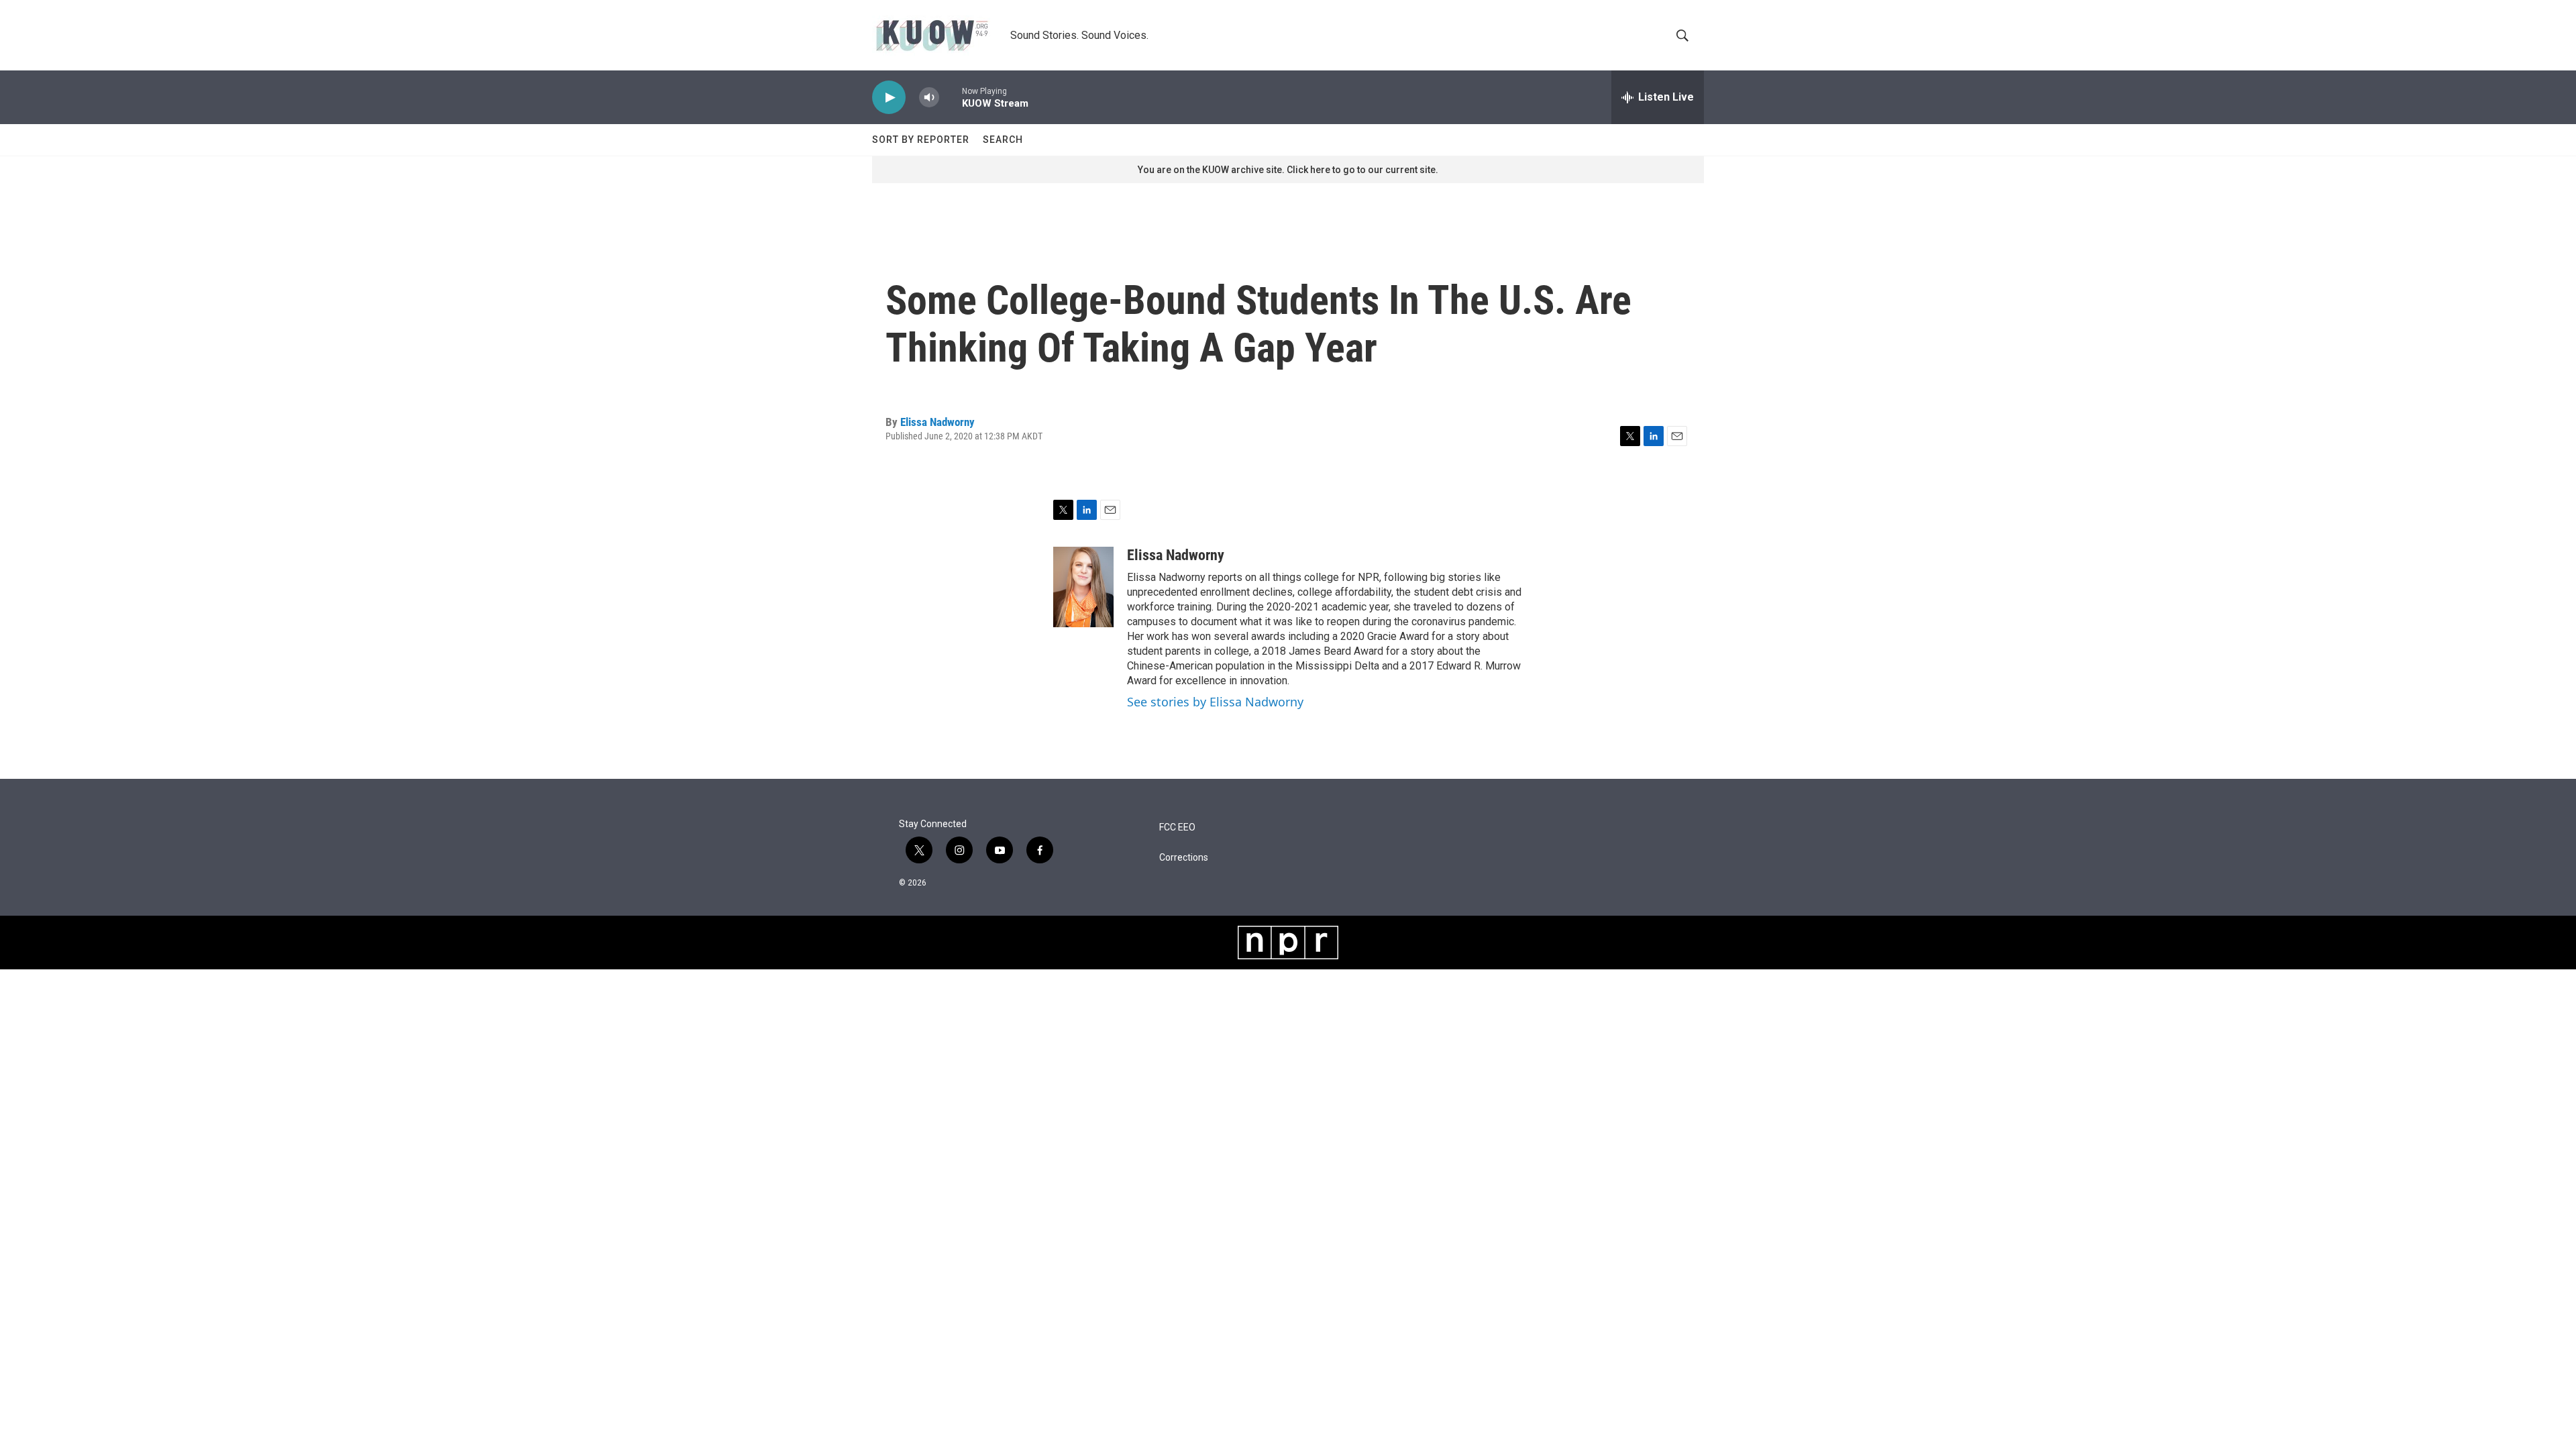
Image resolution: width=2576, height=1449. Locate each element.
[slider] (951, 97)
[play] (889, 98)
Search (1003, 140)
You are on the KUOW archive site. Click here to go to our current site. (1288, 170)
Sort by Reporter (921, 140)
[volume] (929, 98)
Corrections (1184, 858)
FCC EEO (1177, 827)
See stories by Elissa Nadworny (1215, 702)
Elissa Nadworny (937, 422)
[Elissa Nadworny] (1083, 587)
